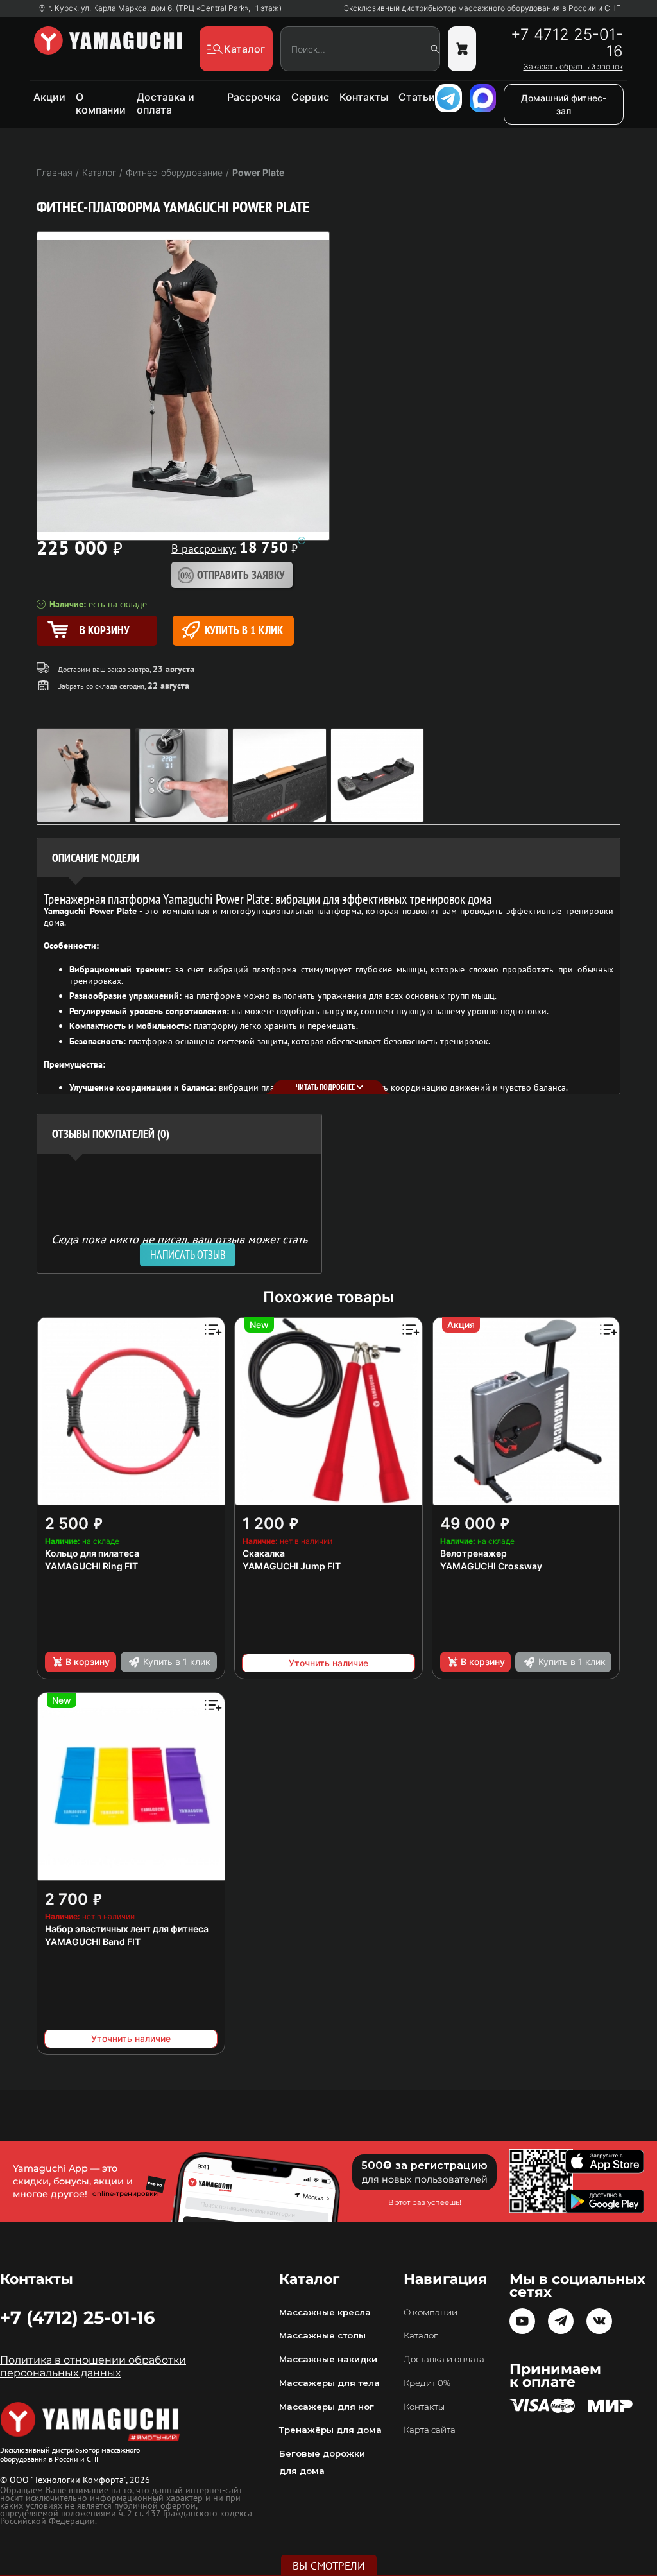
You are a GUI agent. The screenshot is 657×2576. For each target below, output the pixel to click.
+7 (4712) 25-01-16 (77, 2317)
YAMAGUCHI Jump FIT (292, 1566)
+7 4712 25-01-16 (567, 43)
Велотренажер (474, 1553)
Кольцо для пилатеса (92, 1553)
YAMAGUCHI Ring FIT (91, 1566)
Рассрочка (254, 97)
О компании (101, 103)
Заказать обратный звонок (573, 67)
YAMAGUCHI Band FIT (93, 1941)
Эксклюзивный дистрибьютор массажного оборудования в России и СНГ (482, 8)
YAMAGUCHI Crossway (491, 1566)
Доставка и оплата (166, 103)
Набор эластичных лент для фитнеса (127, 1929)
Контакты (364, 97)
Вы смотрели (329, 2566)
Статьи (417, 97)
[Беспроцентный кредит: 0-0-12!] (302, 540)
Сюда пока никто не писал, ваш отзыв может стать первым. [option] (179, 1244)
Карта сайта (430, 2430)
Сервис (310, 97)
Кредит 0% (427, 2383)
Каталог (421, 2335)
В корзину (88, 1662)
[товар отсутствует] (462, 49)
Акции (49, 97)
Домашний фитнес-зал (564, 104)
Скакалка (264, 1553)
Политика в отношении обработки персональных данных (93, 2366)
